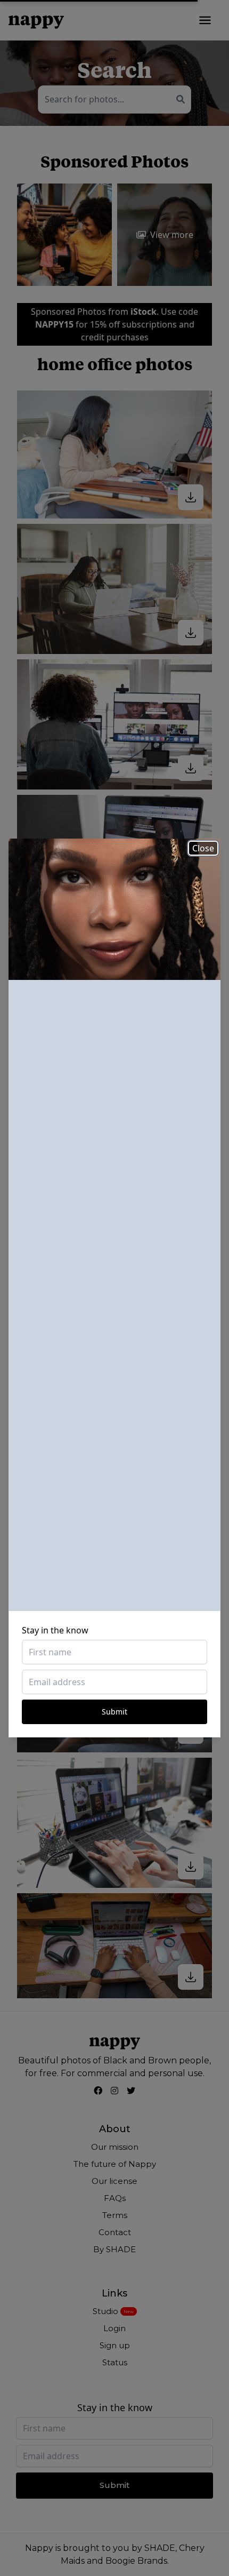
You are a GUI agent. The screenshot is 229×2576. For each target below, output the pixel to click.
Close (203, 848)
